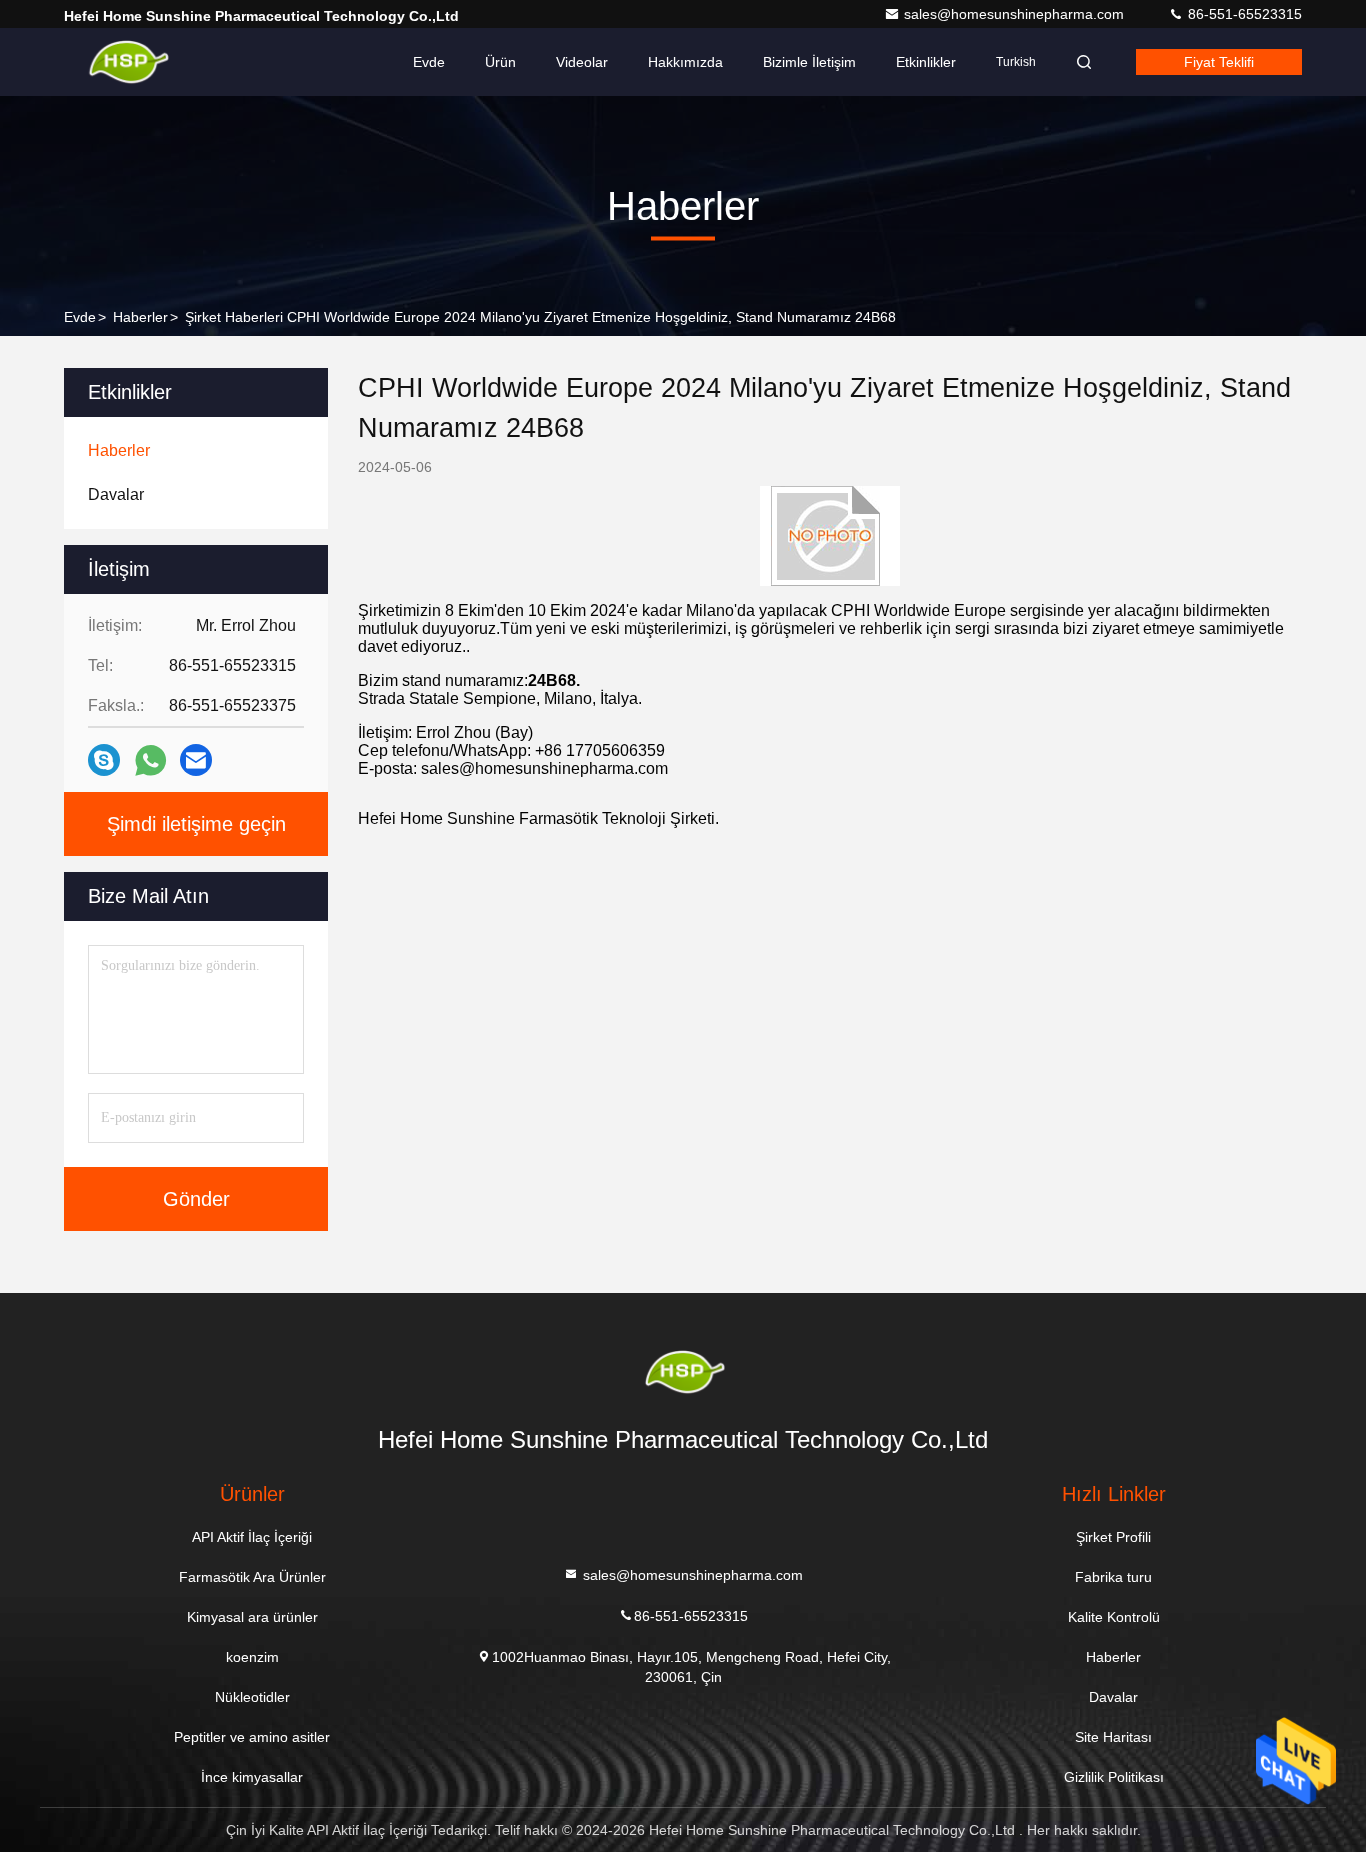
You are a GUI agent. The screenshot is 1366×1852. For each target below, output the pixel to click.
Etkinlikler (926, 62)
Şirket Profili (1113, 1537)
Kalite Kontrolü (1114, 1617)
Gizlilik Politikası (1114, 1777)
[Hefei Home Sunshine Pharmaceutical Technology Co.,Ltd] (127, 62)
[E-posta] (196, 760)
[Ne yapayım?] (150, 760)
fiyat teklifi (1219, 62)
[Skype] (104, 760)
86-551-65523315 (1243, 14)
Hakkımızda (685, 62)
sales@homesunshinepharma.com (1016, 14)
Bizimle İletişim (809, 62)
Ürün (500, 62)
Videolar (582, 62)
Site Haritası (1113, 1737)
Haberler (140, 317)
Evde (429, 62)
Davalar (1113, 1697)
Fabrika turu (1113, 1577)
